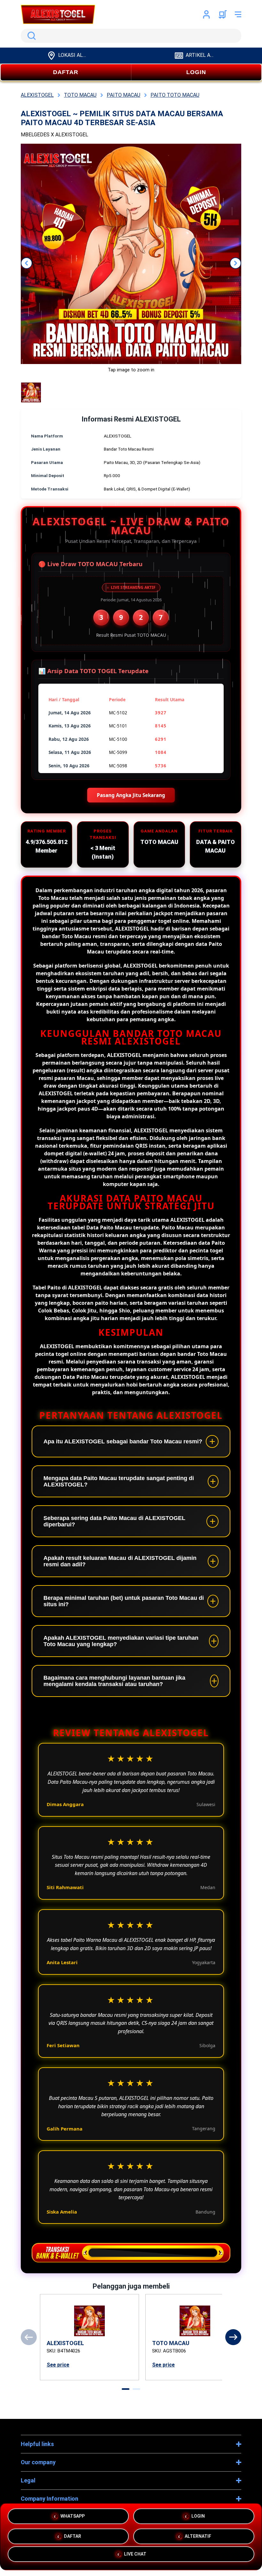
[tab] (126, 2389)
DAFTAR (66, 72)
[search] (131, 36)
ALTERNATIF (198, 2534)
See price (58, 2365)
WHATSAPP (73, 2514)
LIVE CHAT (135, 2555)
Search (30, 36)
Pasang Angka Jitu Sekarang (131, 795)
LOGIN (196, 72)
